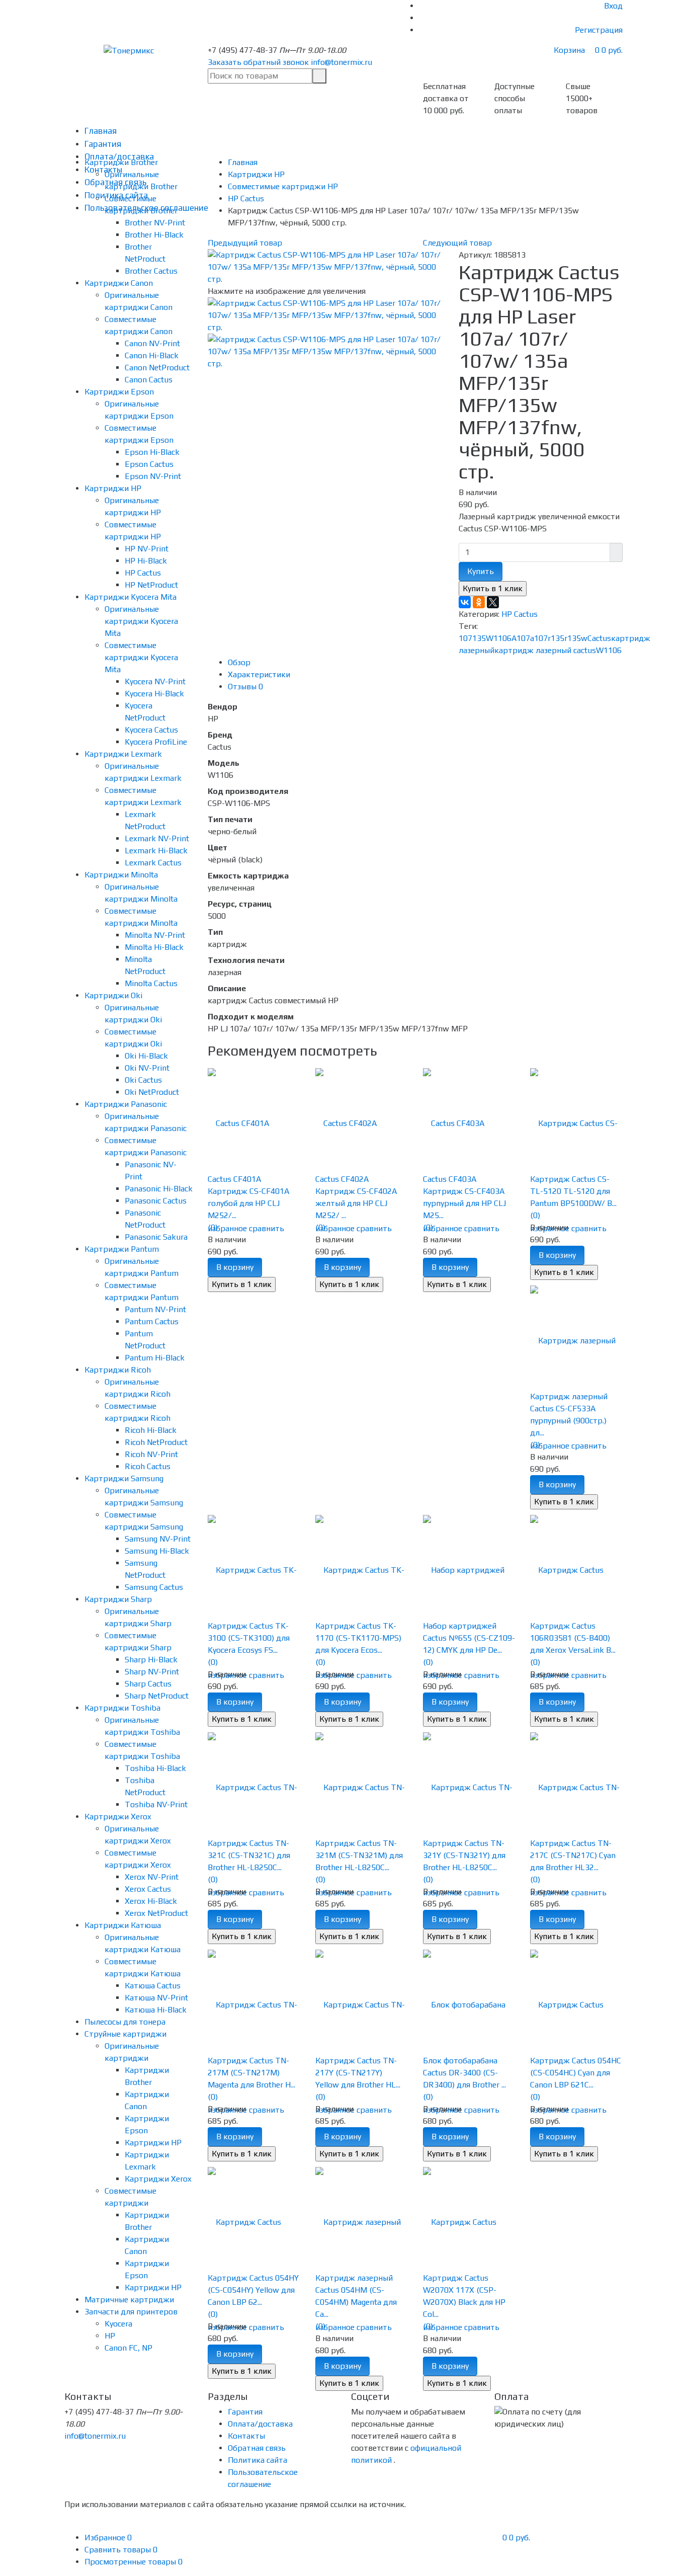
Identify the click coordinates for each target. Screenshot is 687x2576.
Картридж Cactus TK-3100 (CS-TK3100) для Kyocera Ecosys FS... (249, 1638)
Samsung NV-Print (158, 1539)
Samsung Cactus (154, 1587)
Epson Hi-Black (152, 452)
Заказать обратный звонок (258, 62)
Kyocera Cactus (151, 730)
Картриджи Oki (113, 995)
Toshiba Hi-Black (155, 1768)
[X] (493, 602)
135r (559, 638)
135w (577, 638)
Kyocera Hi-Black (154, 694)
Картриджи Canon (119, 283)
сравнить (267, 1228)
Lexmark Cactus (153, 863)
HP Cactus (143, 573)
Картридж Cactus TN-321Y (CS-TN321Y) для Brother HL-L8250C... (464, 1855)
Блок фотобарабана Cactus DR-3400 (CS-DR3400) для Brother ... (464, 2073)
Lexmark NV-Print (157, 838)
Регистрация (599, 30)
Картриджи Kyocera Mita (131, 597)
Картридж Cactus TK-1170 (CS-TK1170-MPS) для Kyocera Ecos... (358, 1638)
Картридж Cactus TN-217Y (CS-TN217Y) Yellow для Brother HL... (358, 2073)
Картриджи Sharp (118, 1599)
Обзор (239, 662)
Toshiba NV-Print (156, 1804)
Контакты (246, 2436)
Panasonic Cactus (156, 1201)
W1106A (501, 638)
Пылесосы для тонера (125, 2022)
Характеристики (259, 674)
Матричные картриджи (129, 2300)
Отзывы (245, 687)
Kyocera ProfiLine (156, 742)
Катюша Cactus (153, 1986)
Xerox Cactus (148, 1889)
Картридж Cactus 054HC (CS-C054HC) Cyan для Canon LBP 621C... (576, 2073)
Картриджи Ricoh (118, 1370)
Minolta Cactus (151, 983)
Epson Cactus (149, 464)
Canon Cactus (149, 380)
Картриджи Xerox (118, 1817)
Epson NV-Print (153, 476)
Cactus (599, 638)
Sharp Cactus (148, 1684)
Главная (101, 131)
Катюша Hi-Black (156, 2010)
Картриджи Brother (121, 162)
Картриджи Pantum (122, 1249)
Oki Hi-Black (146, 1056)
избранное (227, 1228)
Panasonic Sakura (156, 1237)
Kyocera (118, 2324)
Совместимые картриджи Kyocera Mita (141, 657)
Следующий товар (457, 243)
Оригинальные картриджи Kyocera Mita (141, 621)
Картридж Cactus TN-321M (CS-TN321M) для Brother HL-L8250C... (359, 1855)
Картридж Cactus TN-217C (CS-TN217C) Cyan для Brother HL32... (573, 1855)
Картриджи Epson (119, 392)
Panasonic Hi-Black (159, 1189)
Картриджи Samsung (124, 1478)
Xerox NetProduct (156, 1913)
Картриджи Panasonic (126, 1104)
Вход (613, 6)
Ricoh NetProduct (156, 1442)
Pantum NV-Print (155, 1309)
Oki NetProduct (152, 1092)
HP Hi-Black (146, 561)
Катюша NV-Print (156, 1998)
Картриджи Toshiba (122, 1708)
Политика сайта (257, 2460)
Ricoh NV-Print (151, 1454)
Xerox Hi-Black (151, 1901)
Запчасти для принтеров (131, 2312)
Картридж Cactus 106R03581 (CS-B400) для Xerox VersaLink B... (573, 1638)
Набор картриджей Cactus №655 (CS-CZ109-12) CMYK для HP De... (469, 1638)
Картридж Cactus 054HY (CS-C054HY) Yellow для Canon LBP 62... (253, 2290)
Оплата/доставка (260, 2424)
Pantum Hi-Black (155, 1358)
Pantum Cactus (152, 1321)
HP (110, 2336)
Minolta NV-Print (155, 935)
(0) (213, 1227)
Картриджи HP (113, 488)
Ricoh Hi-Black (151, 1430)
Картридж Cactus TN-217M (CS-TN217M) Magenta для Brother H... (251, 2073)
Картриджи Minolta (121, 875)
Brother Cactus (151, 271)
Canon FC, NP (128, 2348)
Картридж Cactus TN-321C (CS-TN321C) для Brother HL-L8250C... (249, 1855)
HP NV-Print (147, 549)
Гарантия (103, 144)
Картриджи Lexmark (123, 754)
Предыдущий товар (245, 243)
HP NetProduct (151, 585)
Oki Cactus (143, 1080)
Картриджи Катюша (123, 1925)
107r (542, 638)
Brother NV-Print (155, 223)
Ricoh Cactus (148, 1466)
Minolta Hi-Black (154, 947)
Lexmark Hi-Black (156, 851)
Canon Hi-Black (152, 355)
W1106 (609, 650)
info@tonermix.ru (341, 62)
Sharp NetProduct (157, 1696)
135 (479, 638)
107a (525, 638)
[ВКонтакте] (465, 602)
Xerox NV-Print (152, 1877)
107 (465, 638)
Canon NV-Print (152, 343)
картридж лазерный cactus (545, 650)
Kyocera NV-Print (155, 681)
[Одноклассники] (479, 602)
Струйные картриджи (125, 2034)
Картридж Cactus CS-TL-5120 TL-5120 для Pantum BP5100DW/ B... (573, 1191)
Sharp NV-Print (152, 1672)
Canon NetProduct (157, 368)
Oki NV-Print (147, 1068)
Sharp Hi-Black (151, 1660)
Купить (481, 571)
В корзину (235, 1267)
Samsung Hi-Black (157, 1551)
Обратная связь (257, 2448)
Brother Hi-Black (154, 235)
